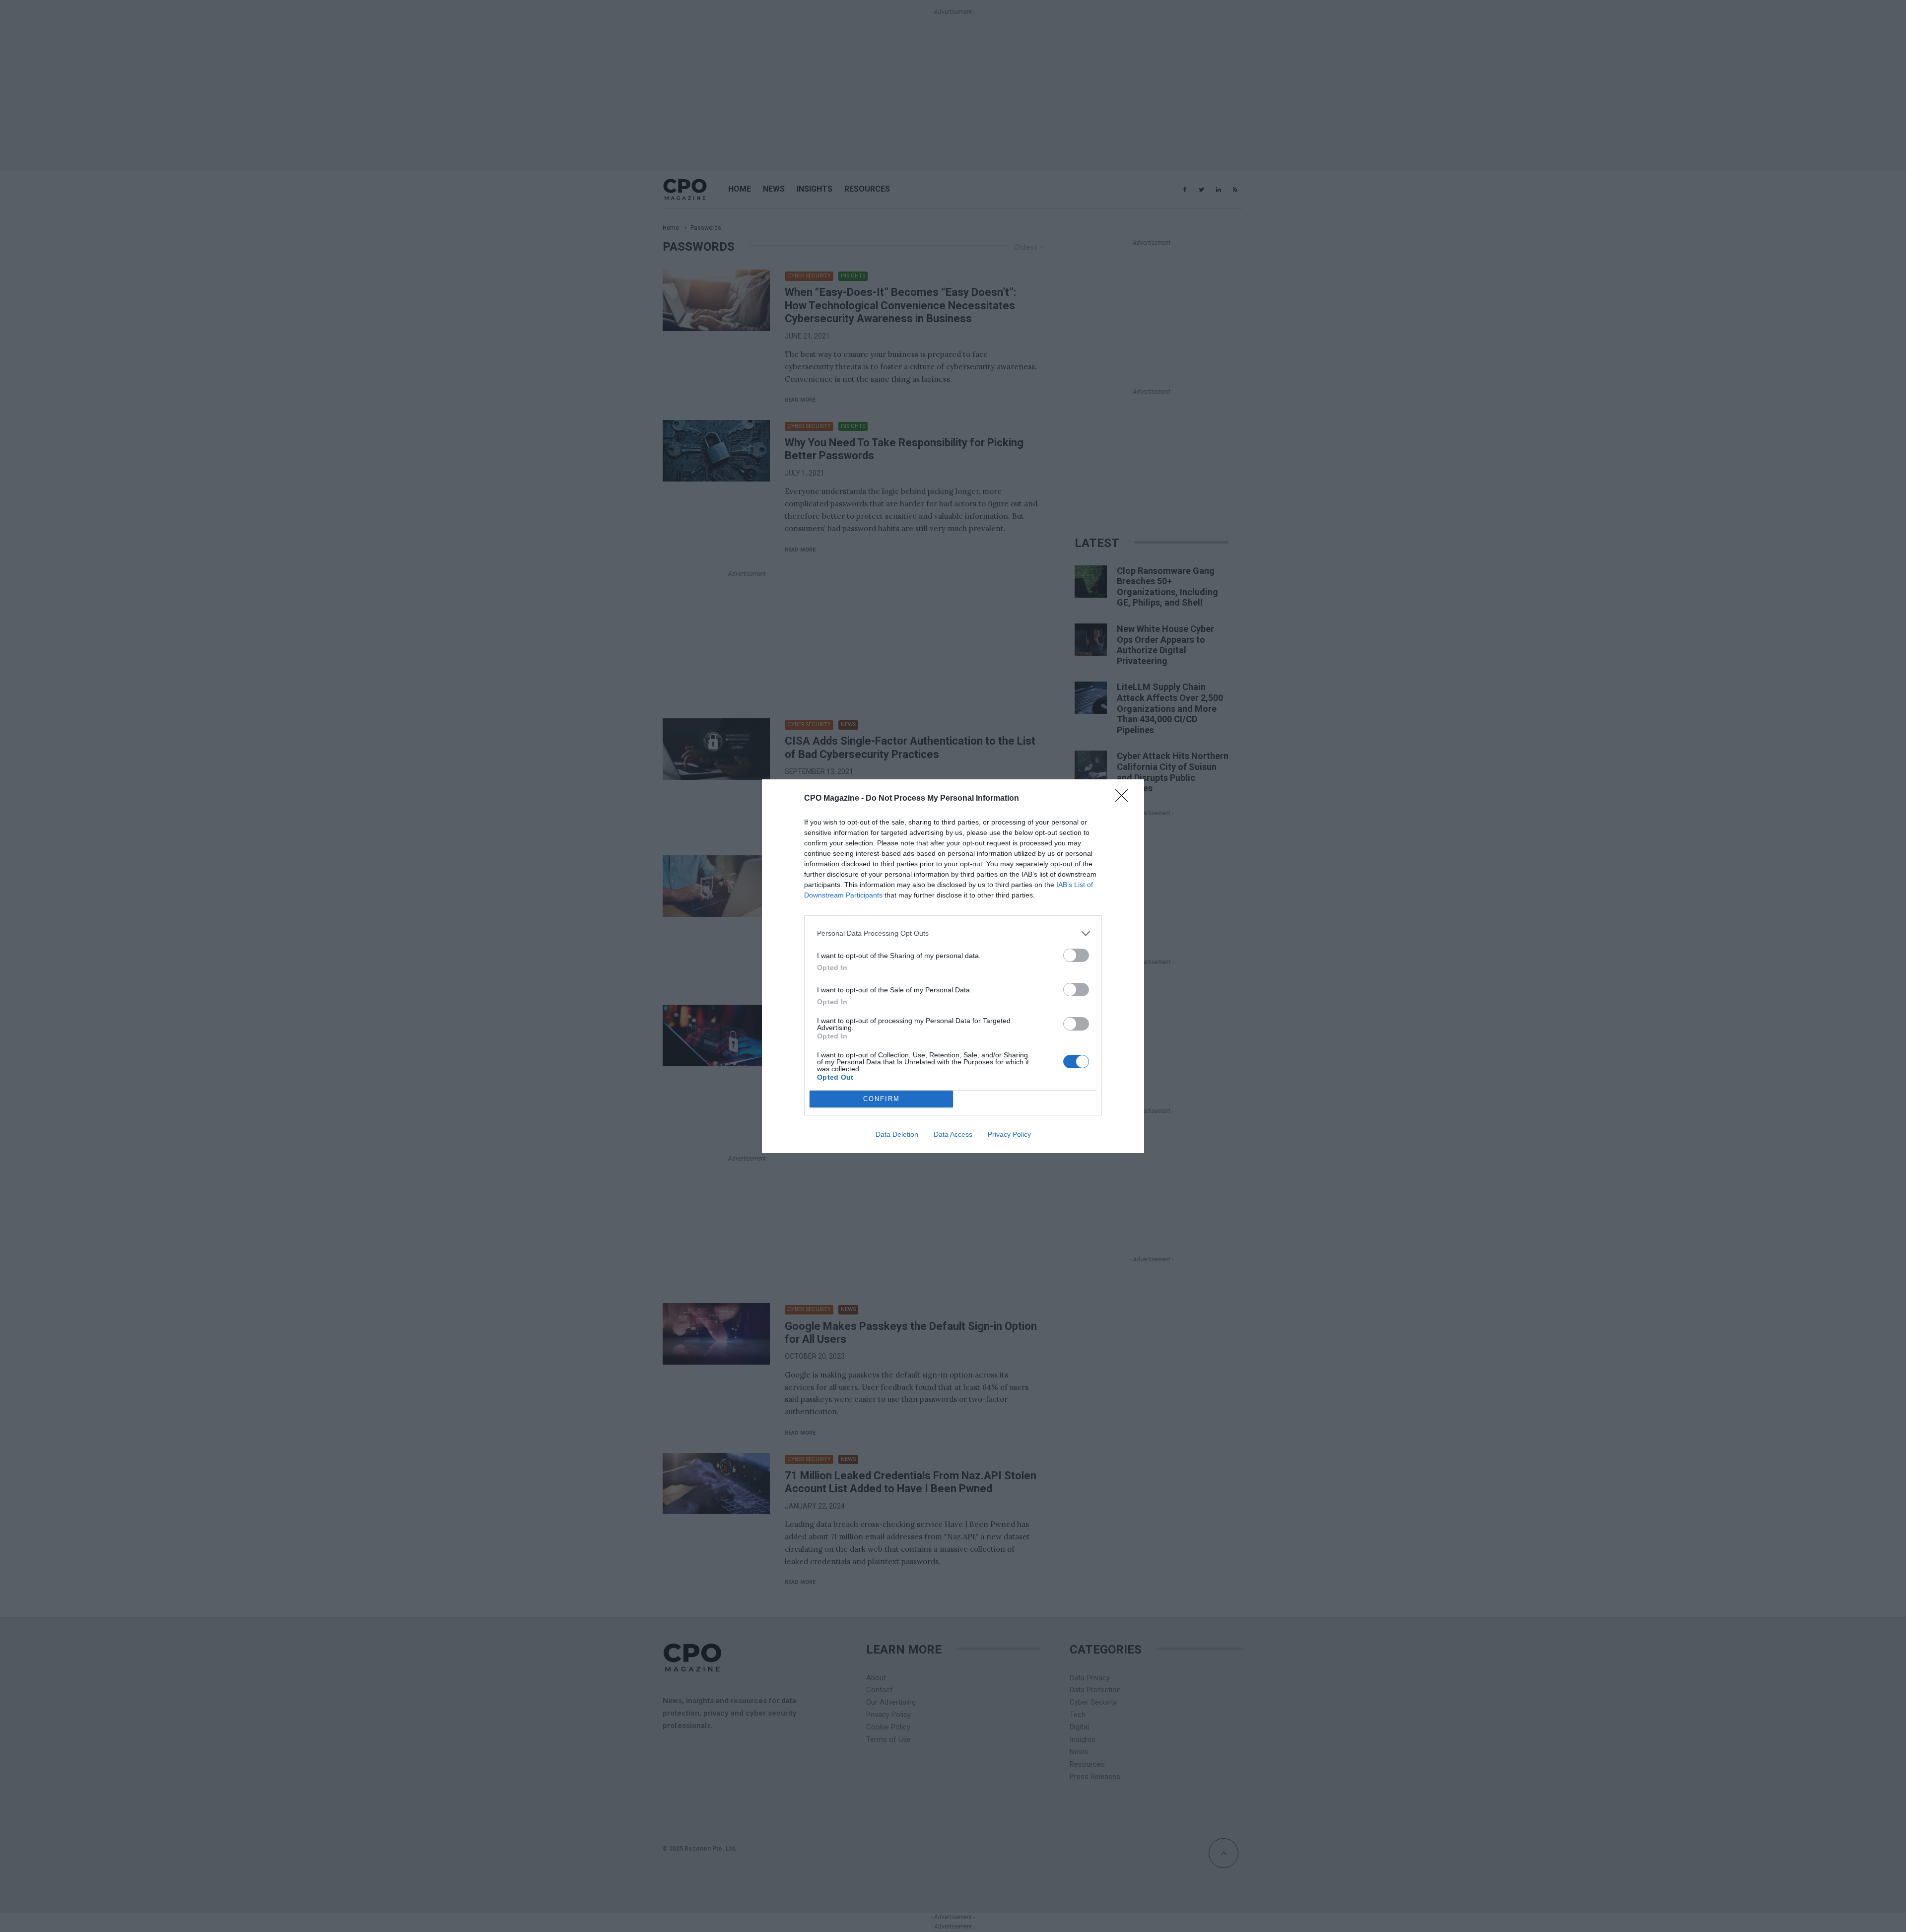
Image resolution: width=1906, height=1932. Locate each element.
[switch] (1076, 955)
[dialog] (953, 966)
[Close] (1125, 799)
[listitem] (953, 933)
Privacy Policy (1009, 1134)
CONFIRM (882, 1099)
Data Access (953, 1134)
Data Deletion (897, 1134)
